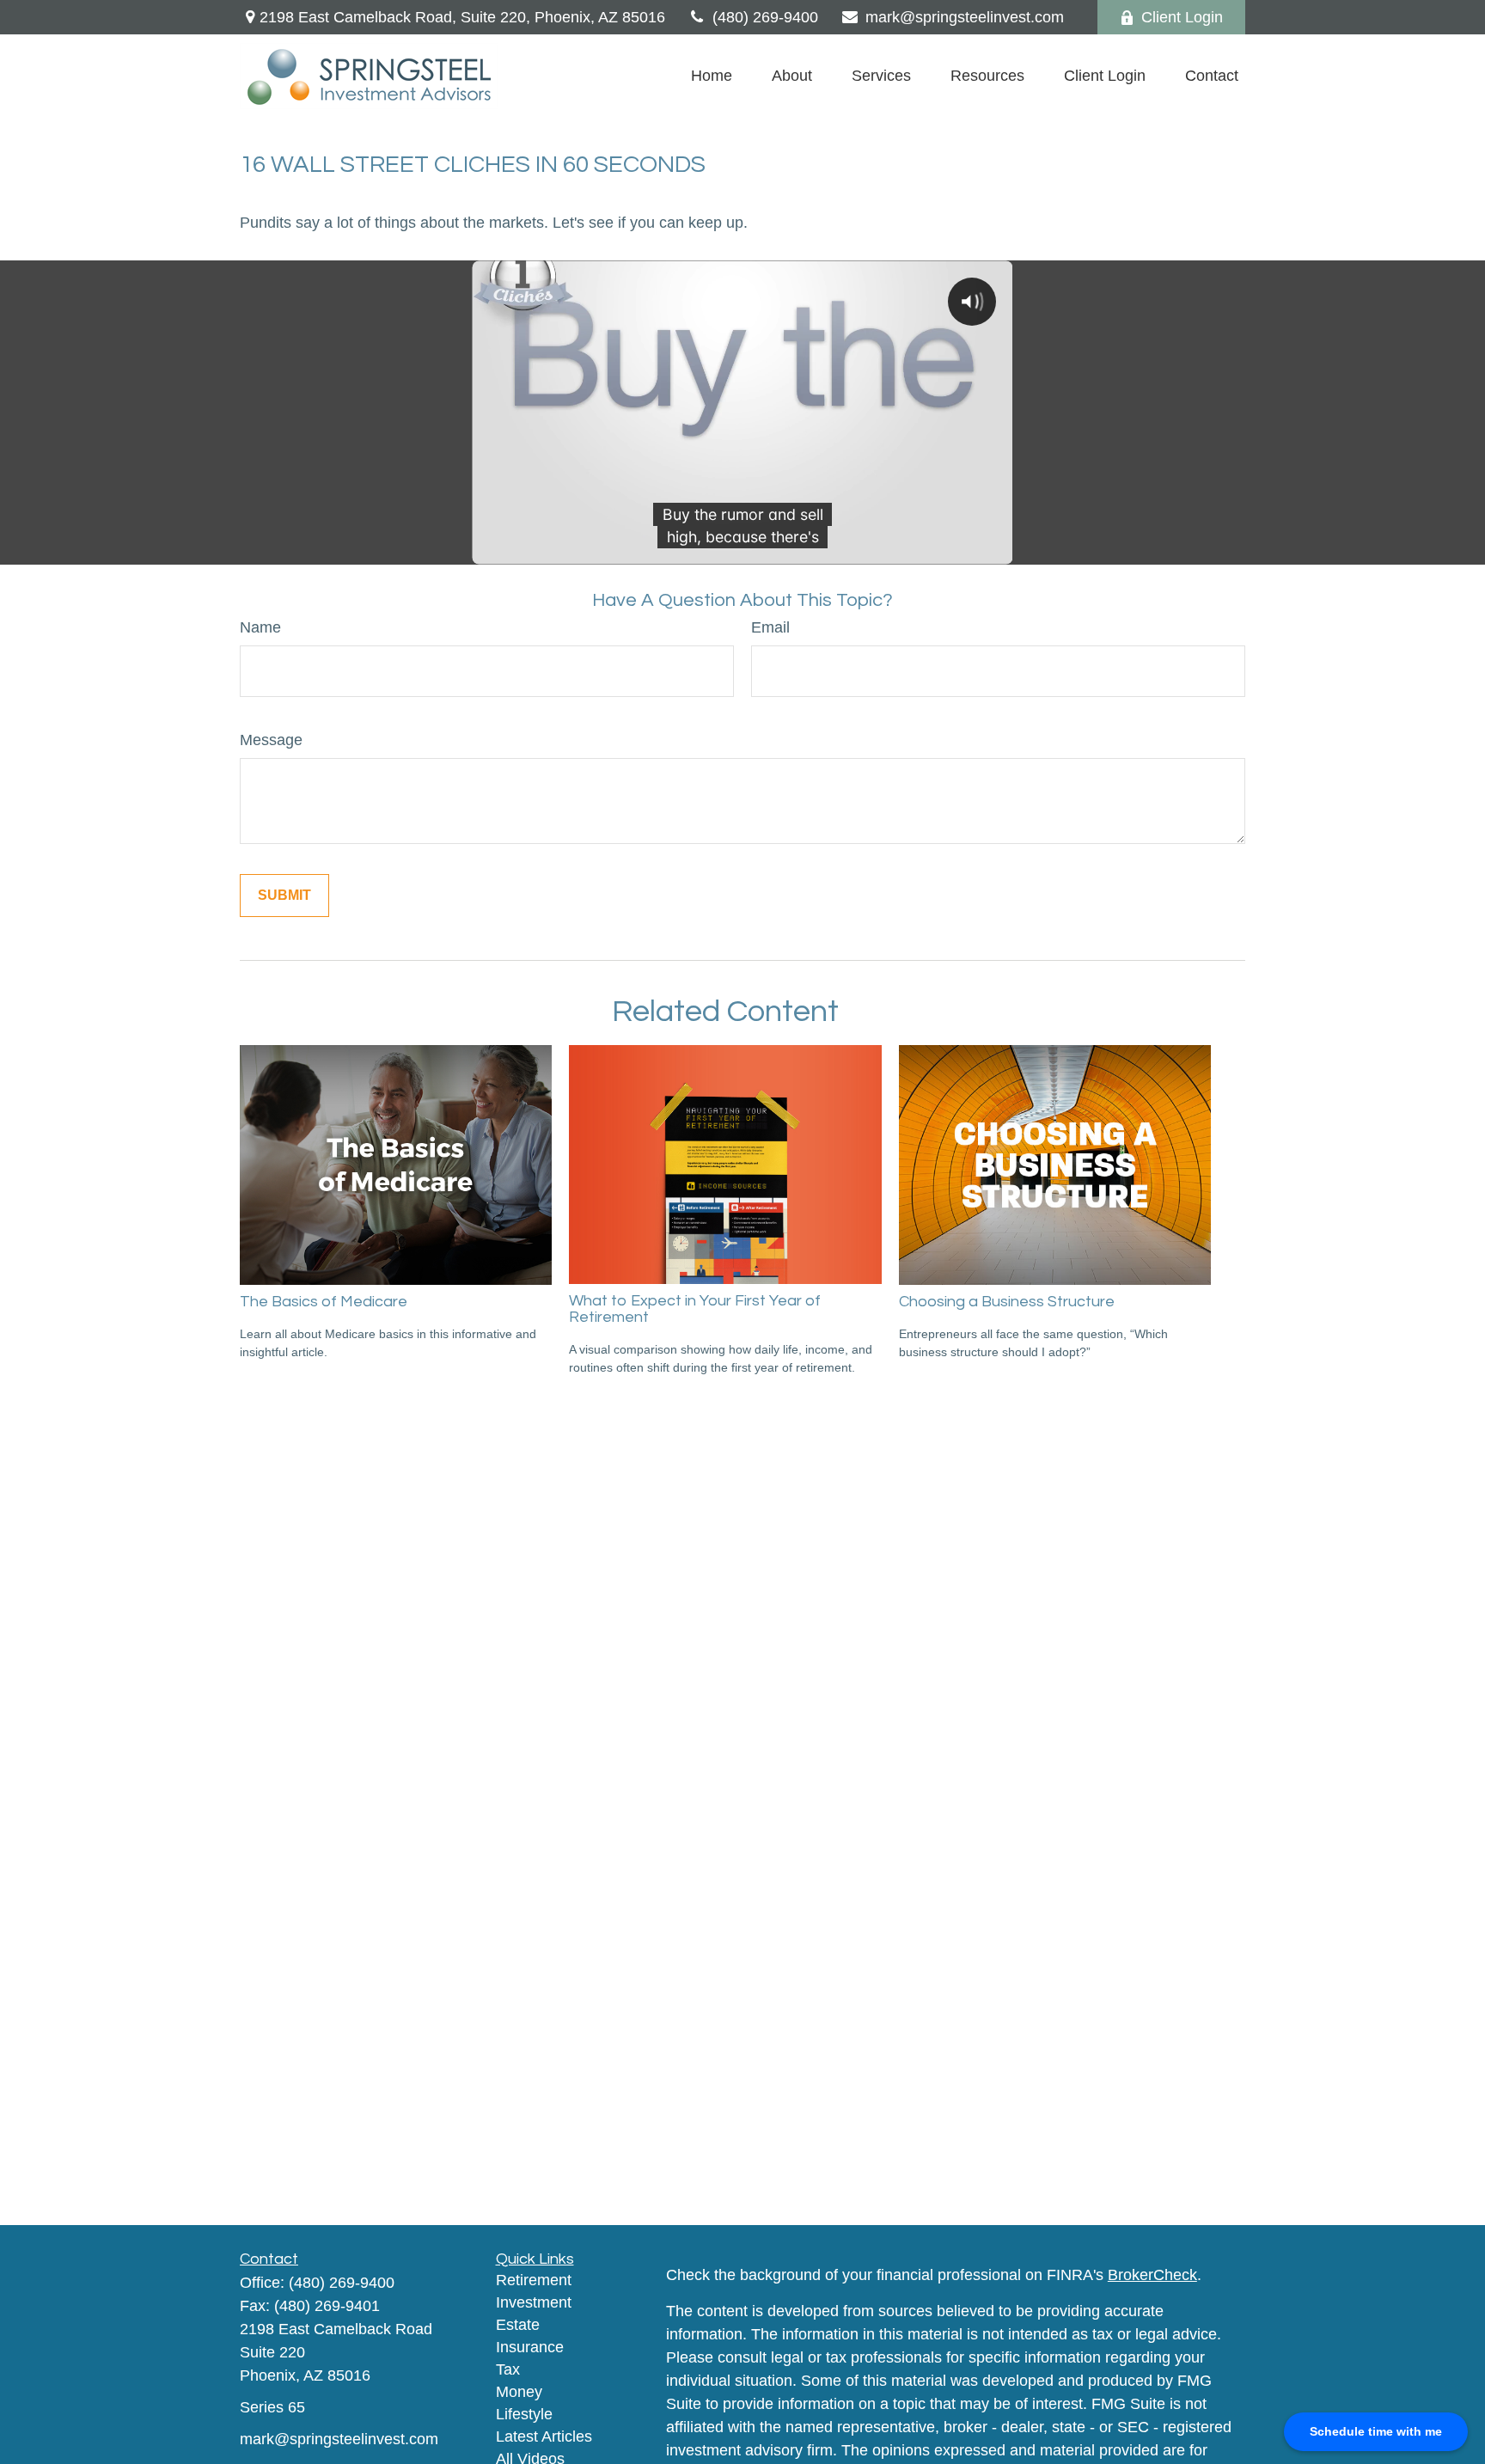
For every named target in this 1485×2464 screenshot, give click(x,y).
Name (260, 627)
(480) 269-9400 (765, 17)
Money (519, 2392)
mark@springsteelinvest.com (965, 17)
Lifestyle (524, 2414)
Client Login (1182, 17)
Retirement (534, 2280)
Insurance (530, 2347)
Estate (518, 2325)
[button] (712, 76)
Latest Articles (544, 2436)
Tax (508, 2369)
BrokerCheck (1152, 2275)
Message (271, 740)
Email (770, 627)
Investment (534, 2302)
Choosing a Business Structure (1007, 1302)
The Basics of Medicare (324, 1302)
